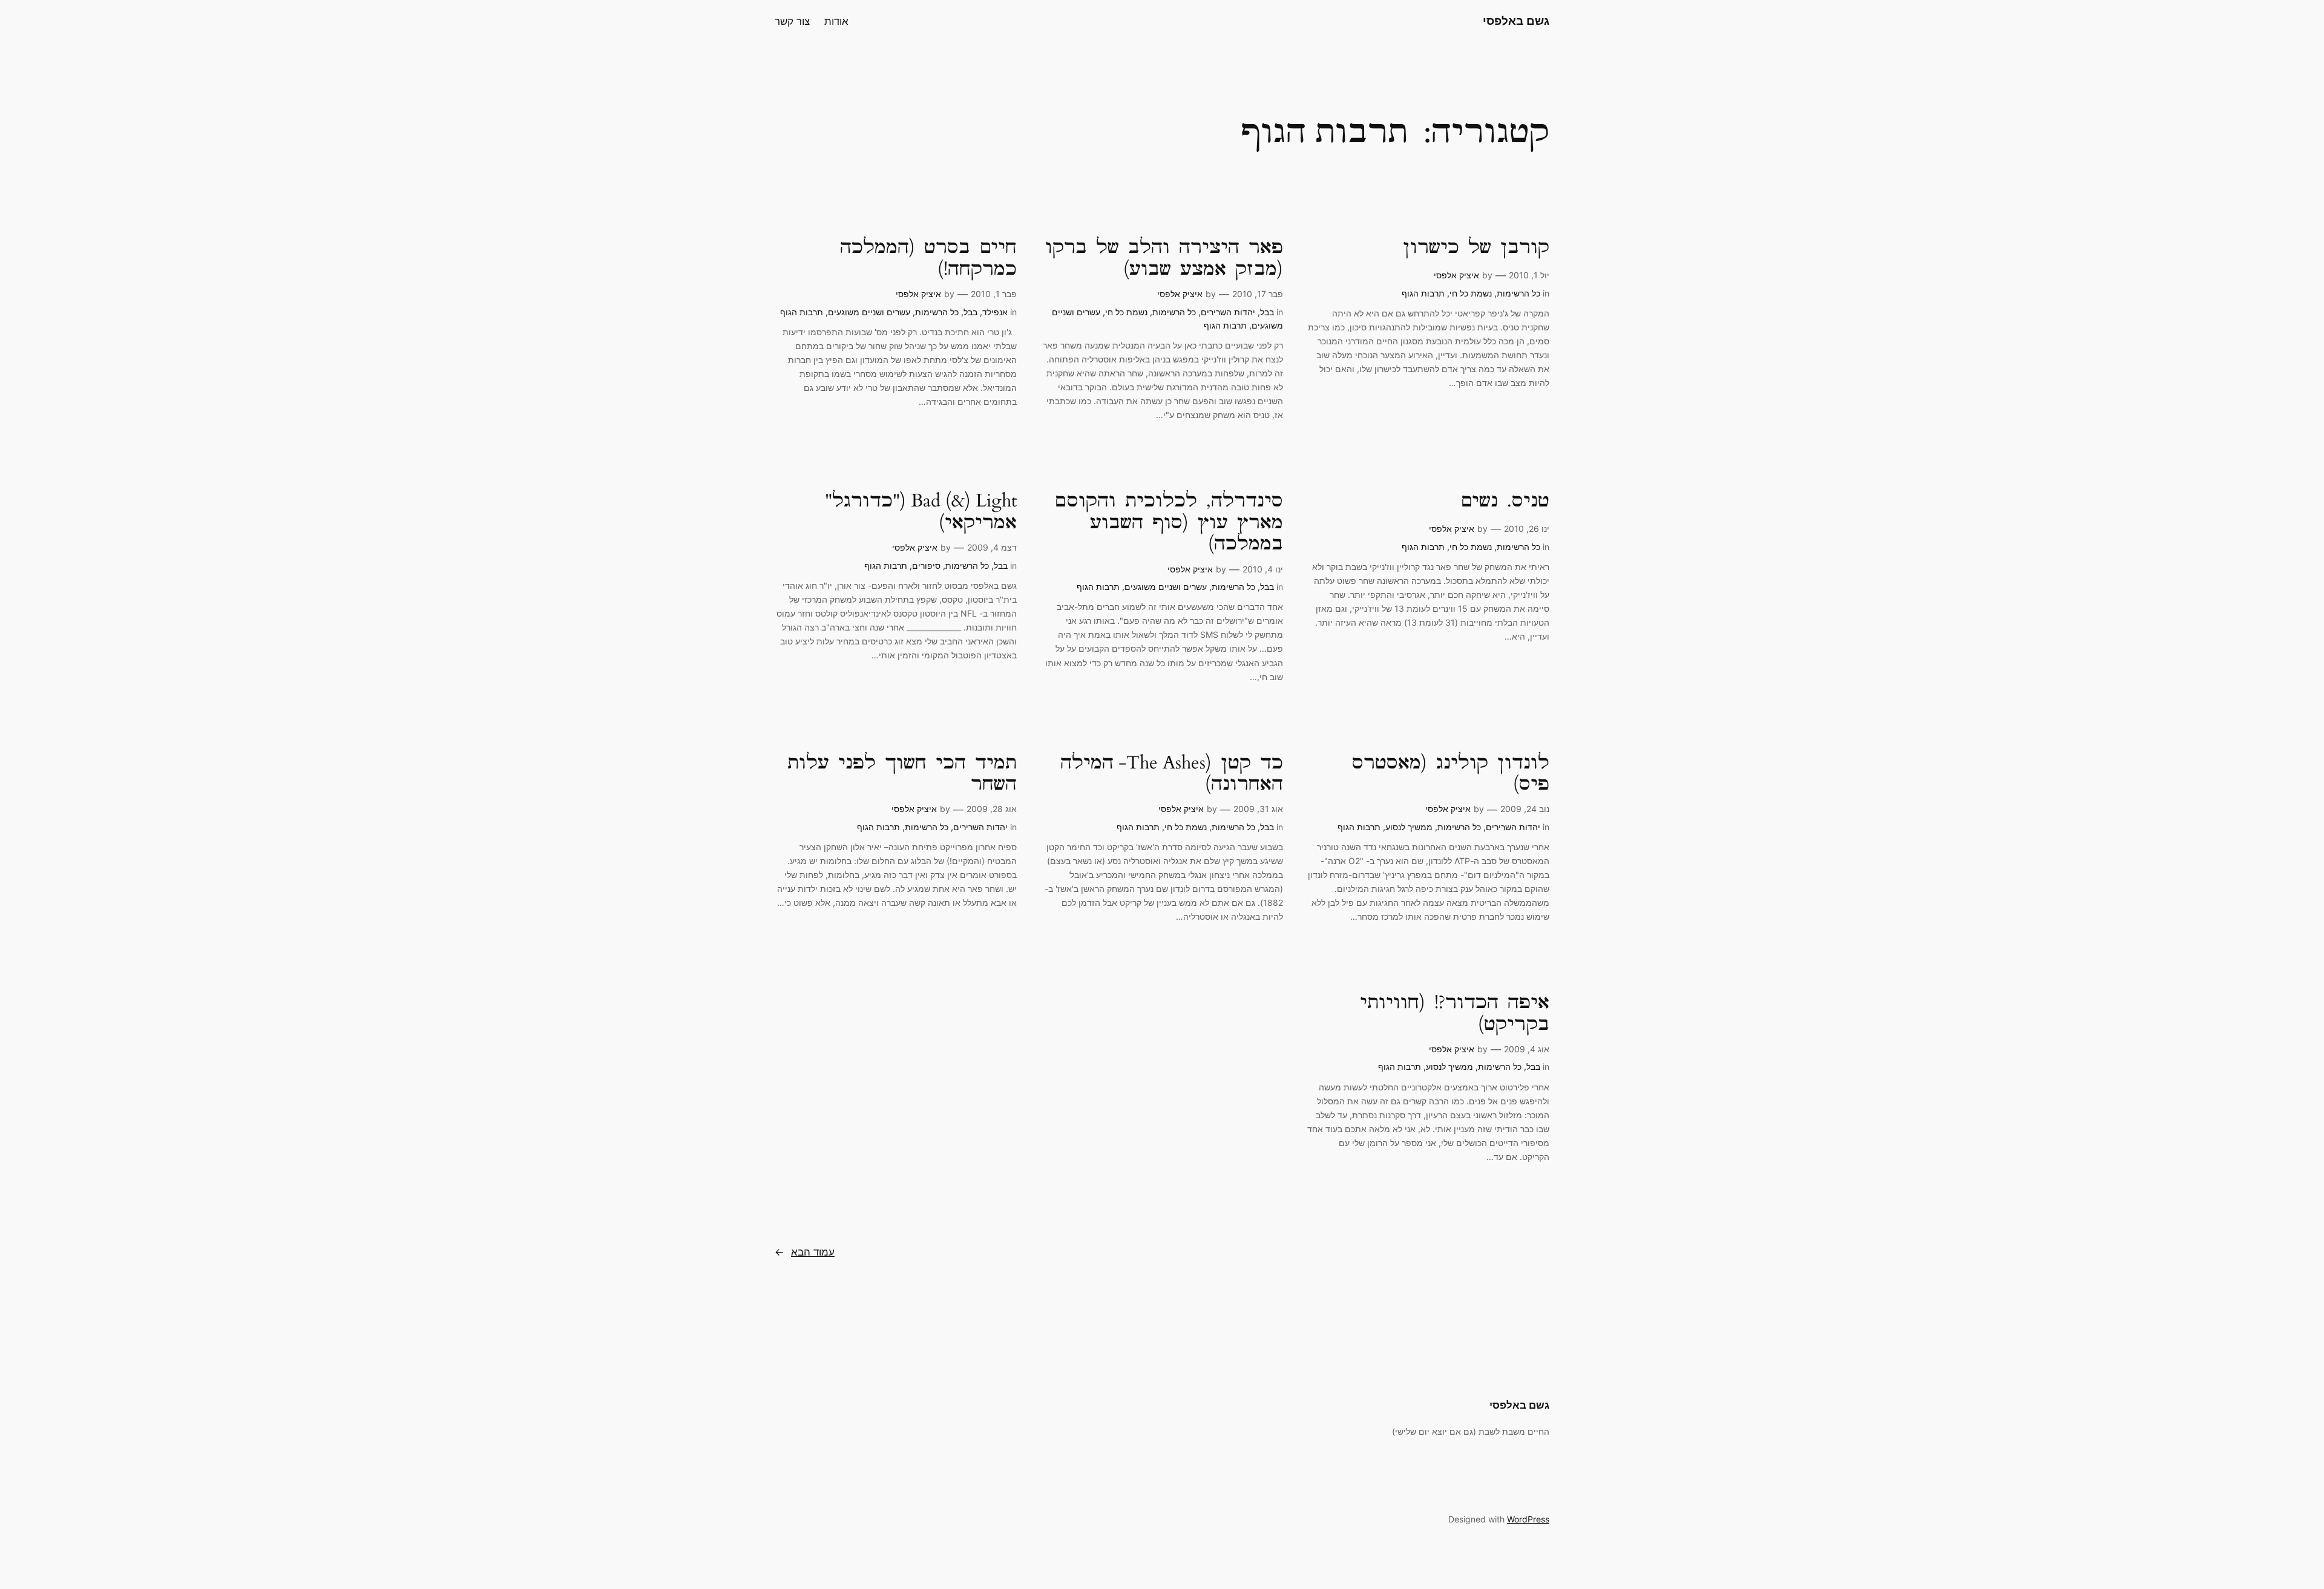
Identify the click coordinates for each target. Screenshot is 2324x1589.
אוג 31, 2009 (1258, 809)
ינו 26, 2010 (1527, 529)
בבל (1267, 312)
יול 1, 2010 (1529, 275)
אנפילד (995, 312)
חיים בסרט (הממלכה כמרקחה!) (928, 259)
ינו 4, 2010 (1263, 569)
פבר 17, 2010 (1258, 294)
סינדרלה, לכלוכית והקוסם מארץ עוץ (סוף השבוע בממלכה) (1169, 523)
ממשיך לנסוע (1409, 827)
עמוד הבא (805, 1252)
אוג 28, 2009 (992, 809)
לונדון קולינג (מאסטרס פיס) (1451, 774)
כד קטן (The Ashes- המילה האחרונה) (1172, 774)
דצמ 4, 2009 (992, 547)
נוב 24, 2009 (1525, 809)
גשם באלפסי (1516, 21)
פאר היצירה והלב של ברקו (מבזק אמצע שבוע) (1164, 259)
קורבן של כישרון (1476, 248)
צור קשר (792, 21)
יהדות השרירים (1228, 312)
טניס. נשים (1505, 502)
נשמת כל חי (1471, 293)
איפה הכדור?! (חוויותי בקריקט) (1455, 1014)
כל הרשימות (1518, 293)
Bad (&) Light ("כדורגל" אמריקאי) (921, 512)
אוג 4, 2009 (1527, 1049)
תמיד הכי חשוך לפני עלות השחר (902, 774)
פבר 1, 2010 (994, 294)
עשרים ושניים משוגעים (869, 312)
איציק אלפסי (1456, 275)
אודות (836, 21)
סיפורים (926, 565)
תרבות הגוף (1423, 293)
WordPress (1528, 1519)
